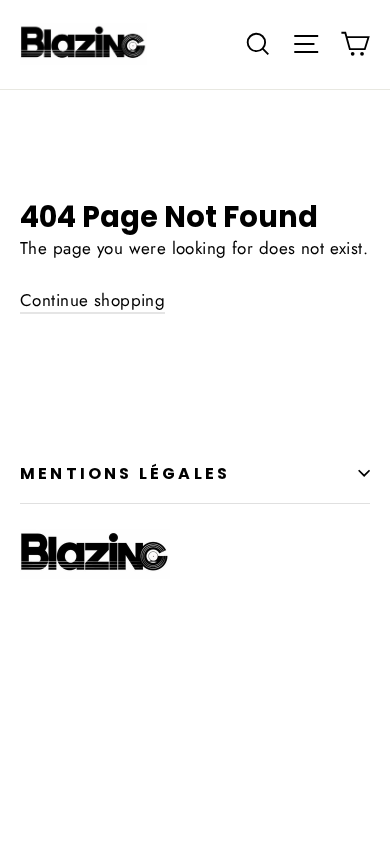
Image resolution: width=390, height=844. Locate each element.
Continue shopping (92, 300)
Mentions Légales (125, 473)
